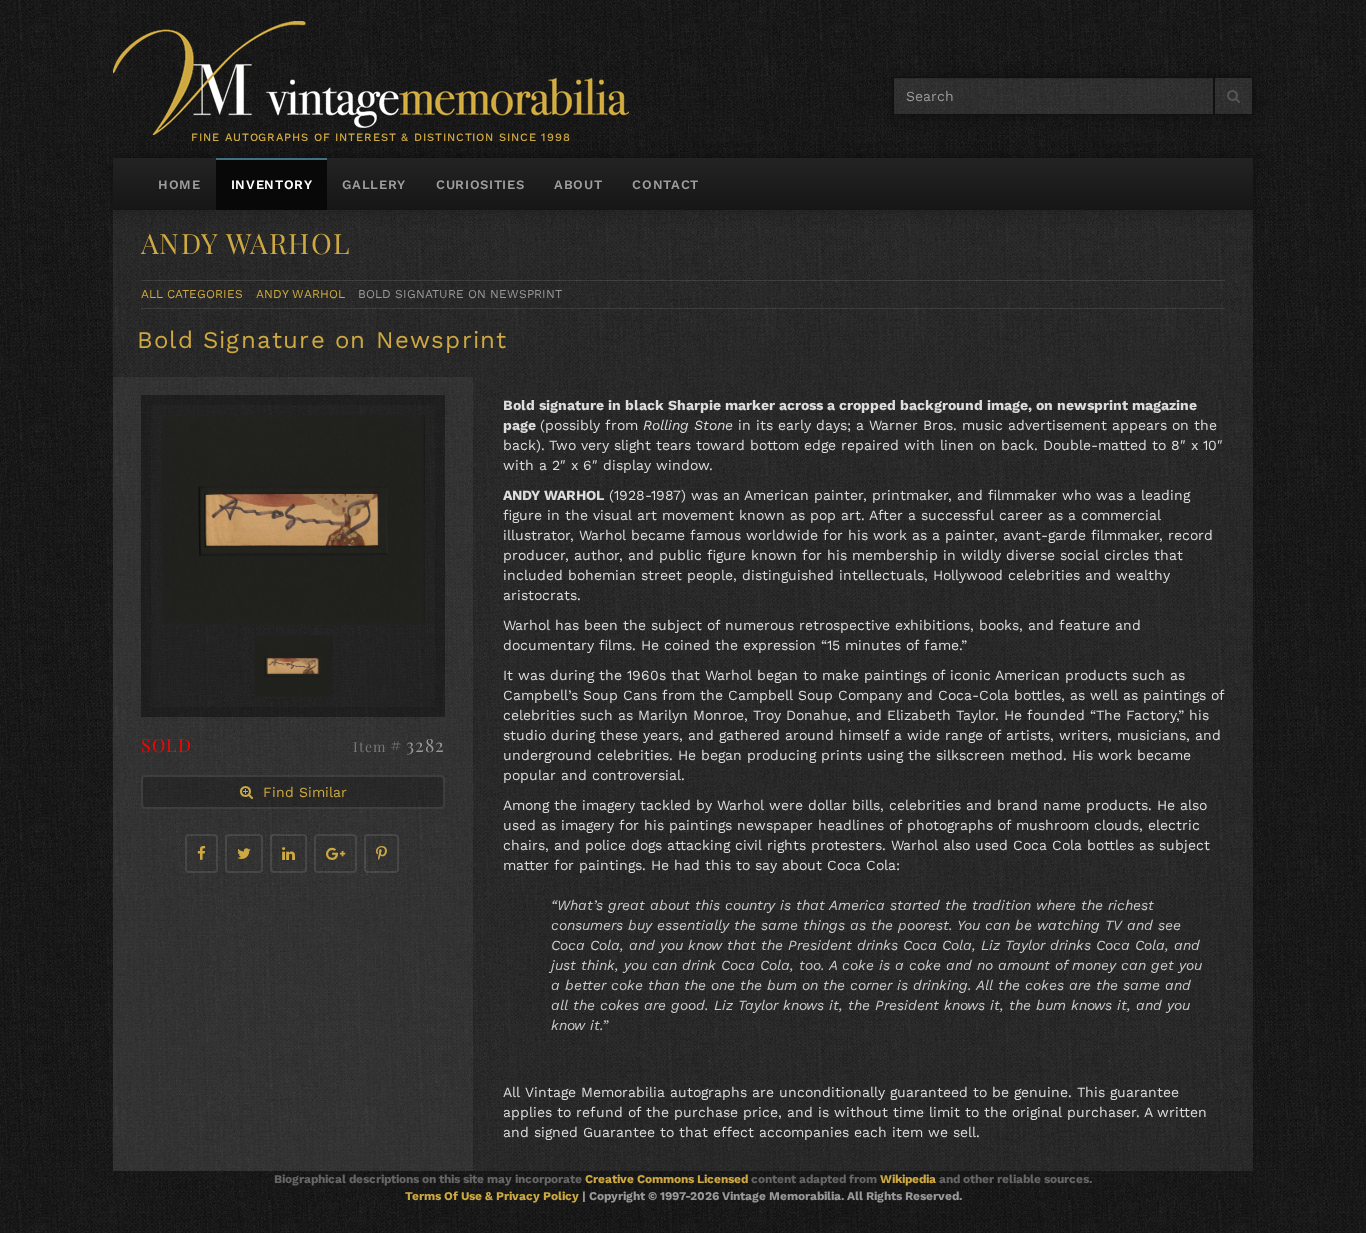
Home (179, 184)
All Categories (192, 294)
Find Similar (300, 792)
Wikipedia (908, 1179)
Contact (665, 184)
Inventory (272, 184)
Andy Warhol (300, 294)
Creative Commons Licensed (666, 1179)
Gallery (374, 184)
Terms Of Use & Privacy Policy (492, 1196)
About (578, 184)
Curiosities (480, 184)
